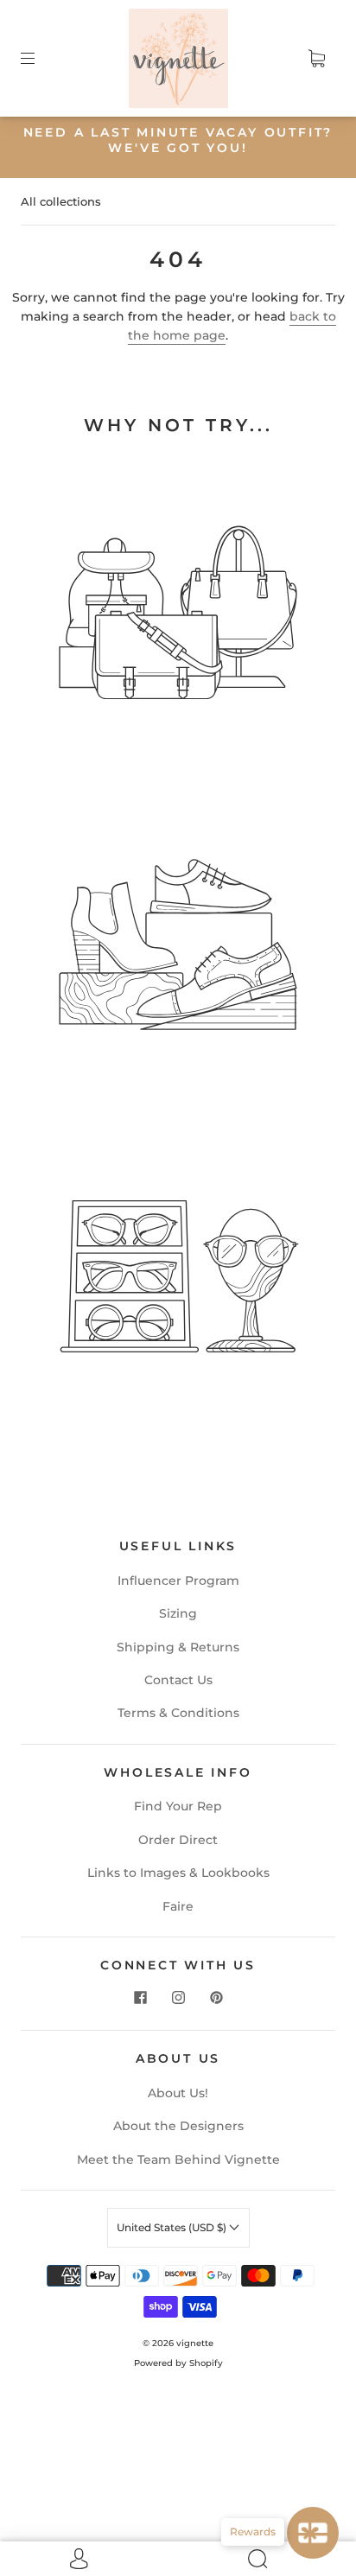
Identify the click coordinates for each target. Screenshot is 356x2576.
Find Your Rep (178, 1806)
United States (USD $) (173, 2227)
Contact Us (178, 1680)
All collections (61, 201)
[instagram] (178, 1997)
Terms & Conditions (178, 1713)
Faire (178, 1906)
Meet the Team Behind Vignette (178, 2159)
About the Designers (178, 2126)
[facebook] (140, 1997)
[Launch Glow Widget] (313, 2533)
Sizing (178, 1613)
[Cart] (316, 59)
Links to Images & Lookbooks (178, 1873)
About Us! (178, 2093)
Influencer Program (178, 1581)
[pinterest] (216, 1997)
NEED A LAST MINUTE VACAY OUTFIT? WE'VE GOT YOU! (178, 140)
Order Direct (178, 1840)
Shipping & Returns (178, 1647)
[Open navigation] (40, 59)
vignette (195, 2343)
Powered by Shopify (178, 2363)
